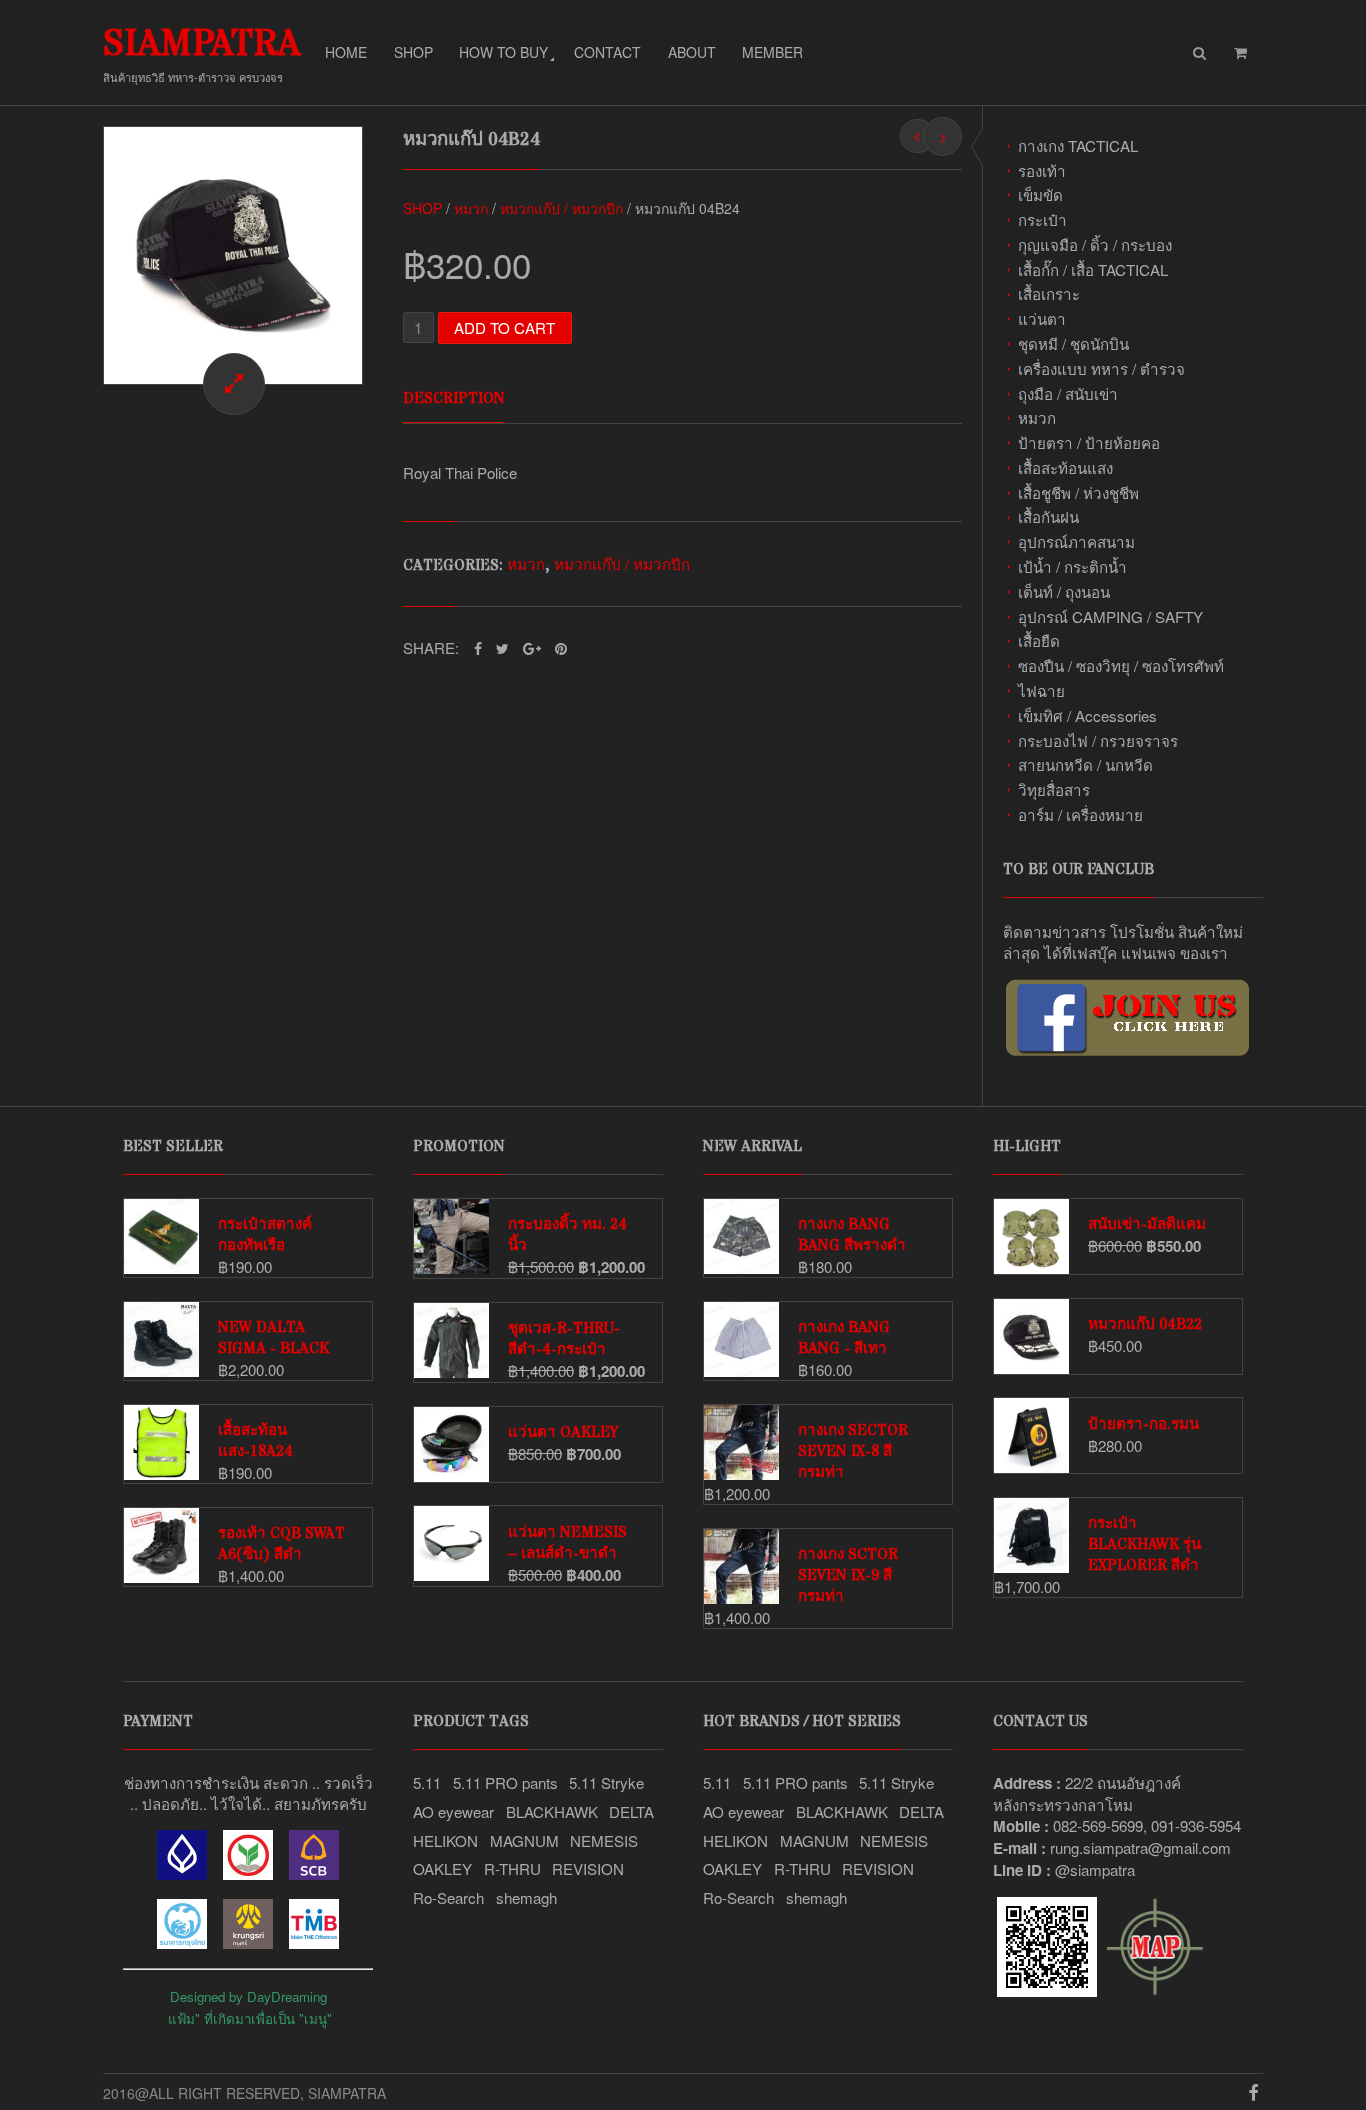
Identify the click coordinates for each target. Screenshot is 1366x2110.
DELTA (631, 1811)
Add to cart (504, 327)
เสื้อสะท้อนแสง (1065, 467)
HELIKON (445, 1840)
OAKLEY (442, 1868)
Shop (413, 52)
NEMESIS (604, 1840)
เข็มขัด (1040, 194)
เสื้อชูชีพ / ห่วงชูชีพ (1078, 492)
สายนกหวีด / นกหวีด (1085, 764)
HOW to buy (503, 52)
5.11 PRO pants (505, 1782)
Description (454, 398)
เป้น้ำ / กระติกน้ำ (1072, 566)
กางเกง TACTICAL (1078, 145)
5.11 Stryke (606, 1782)
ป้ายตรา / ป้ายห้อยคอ (1089, 442)
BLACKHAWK (552, 1811)
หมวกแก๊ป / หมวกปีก (561, 208)
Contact (607, 52)
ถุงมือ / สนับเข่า (1068, 393)
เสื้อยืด (1039, 640)
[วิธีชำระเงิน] (182, 1873)
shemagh (526, 1897)
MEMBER (772, 52)
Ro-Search (448, 1897)
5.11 (427, 1782)
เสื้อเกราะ (1049, 293)
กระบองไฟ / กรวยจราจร (1098, 740)
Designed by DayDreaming (248, 1996)
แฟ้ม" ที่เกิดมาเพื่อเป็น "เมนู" (250, 2018)
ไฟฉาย (1041, 690)
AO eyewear (453, 1811)
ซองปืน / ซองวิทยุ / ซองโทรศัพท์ (1121, 665)
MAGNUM (524, 1840)
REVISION (588, 1868)
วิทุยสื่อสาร (1054, 789)
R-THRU (512, 1868)
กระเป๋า (1042, 219)
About (692, 52)
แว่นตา (1042, 318)
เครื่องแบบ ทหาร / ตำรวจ (1101, 368)
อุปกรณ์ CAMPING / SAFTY (1110, 616)
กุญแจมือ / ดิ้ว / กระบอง (1095, 244)
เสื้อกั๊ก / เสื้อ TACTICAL (1093, 269)
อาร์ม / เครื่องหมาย (1080, 814)
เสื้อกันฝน (1048, 516)
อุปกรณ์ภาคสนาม (1076, 541)
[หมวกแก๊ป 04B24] (233, 256)
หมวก (1037, 417)
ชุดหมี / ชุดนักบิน (1073, 343)
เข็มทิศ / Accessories (1087, 715)
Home (346, 52)
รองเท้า (1042, 170)
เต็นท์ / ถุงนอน (1064, 591)
